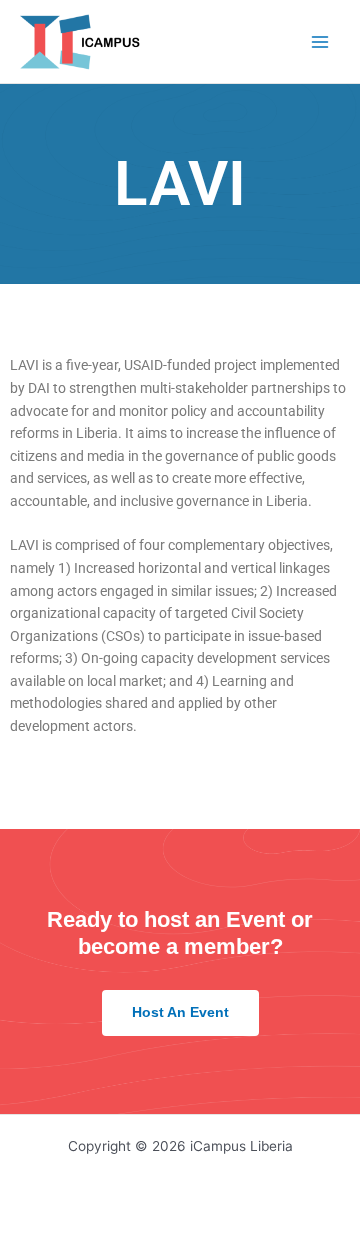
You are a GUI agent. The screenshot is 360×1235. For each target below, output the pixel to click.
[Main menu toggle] (320, 41)
